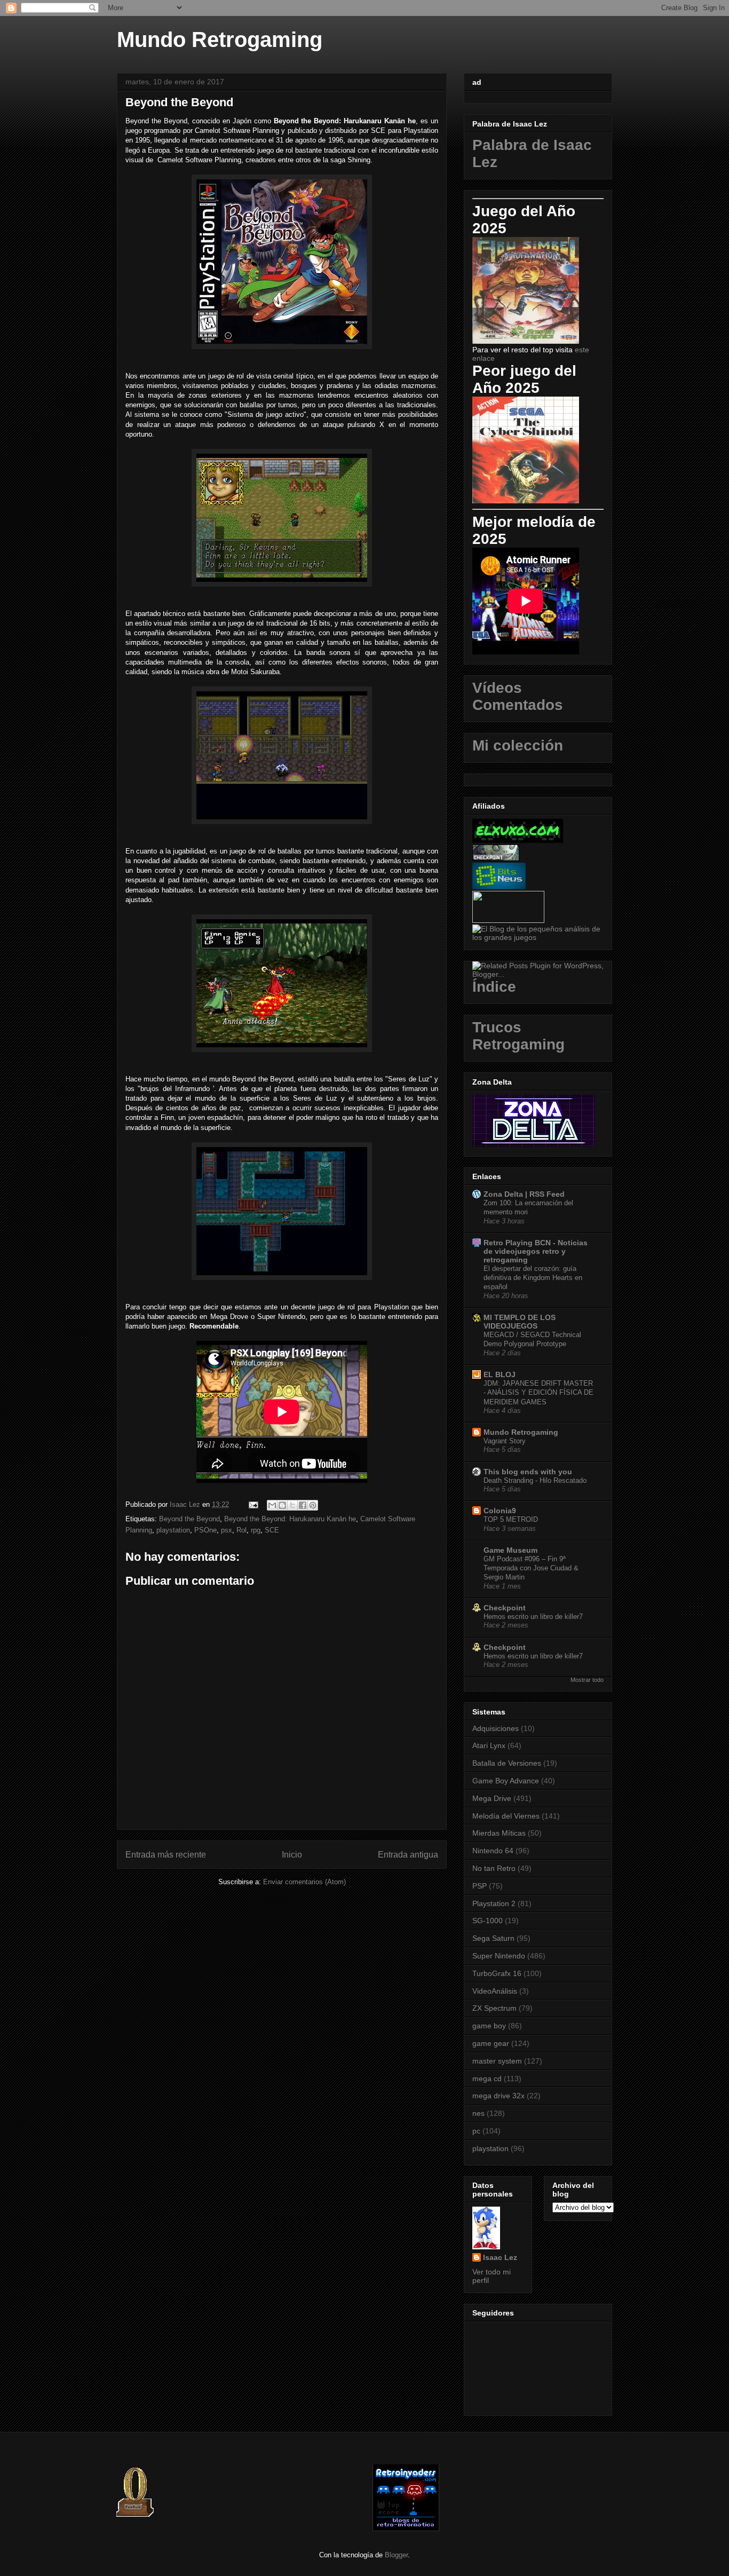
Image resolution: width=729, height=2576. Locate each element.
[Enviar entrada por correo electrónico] (253, 1504)
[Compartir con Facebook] (303, 1505)
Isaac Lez (500, 2257)
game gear (491, 2043)
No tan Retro (494, 1868)
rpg (256, 1530)
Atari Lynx (489, 1745)
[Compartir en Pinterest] (313, 1505)
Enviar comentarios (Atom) (304, 1882)
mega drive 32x (498, 2096)
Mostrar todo (587, 1680)
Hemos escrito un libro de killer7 (533, 1617)
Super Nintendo (499, 1956)
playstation (173, 1530)
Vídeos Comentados (518, 696)
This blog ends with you (528, 1472)
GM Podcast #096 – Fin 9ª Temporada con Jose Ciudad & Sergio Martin (531, 1568)
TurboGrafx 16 (497, 1973)
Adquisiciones (496, 1728)
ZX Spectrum (494, 2008)
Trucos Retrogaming (518, 1036)
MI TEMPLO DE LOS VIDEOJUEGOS (520, 1322)
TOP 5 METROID (511, 1519)
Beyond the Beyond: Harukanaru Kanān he (290, 1519)
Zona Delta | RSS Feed (524, 1194)
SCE (272, 1530)
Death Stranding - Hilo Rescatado (535, 1480)
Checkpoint (505, 1608)
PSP (480, 1886)
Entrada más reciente (166, 1855)
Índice (494, 987)
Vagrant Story (505, 1441)
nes (478, 2113)
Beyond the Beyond (189, 1519)
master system (497, 2061)
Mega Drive (492, 1798)
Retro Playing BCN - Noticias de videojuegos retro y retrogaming (536, 1251)
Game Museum (510, 1550)
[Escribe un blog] (282, 1505)
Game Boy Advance (506, 1781)
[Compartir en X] (292, 1505)
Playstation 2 (494, 1903)
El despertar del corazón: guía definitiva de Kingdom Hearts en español (533, 1278)
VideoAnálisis (495, 1991)
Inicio (292, 1855)
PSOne (205, 1530)
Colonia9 (500, 1511)
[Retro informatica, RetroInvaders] (406, 2529)
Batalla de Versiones (507, 1763)
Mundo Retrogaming (220, 39)
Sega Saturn (493, 1938)
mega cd (487, 2079)
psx (227, 1530)
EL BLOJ (500, 1374)
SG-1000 (488, 1921)
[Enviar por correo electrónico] (272, 1505)
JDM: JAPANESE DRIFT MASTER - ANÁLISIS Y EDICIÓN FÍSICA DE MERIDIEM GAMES (538, 1393)
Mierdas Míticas (499, 1833)
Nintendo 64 (493, 1851)
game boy (489, 2026)
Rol (241, 1530)
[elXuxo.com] (518, 840)
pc (476, 2131)
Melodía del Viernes (506, 1816)
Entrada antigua (408, 1855)
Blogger (396, 2555)
